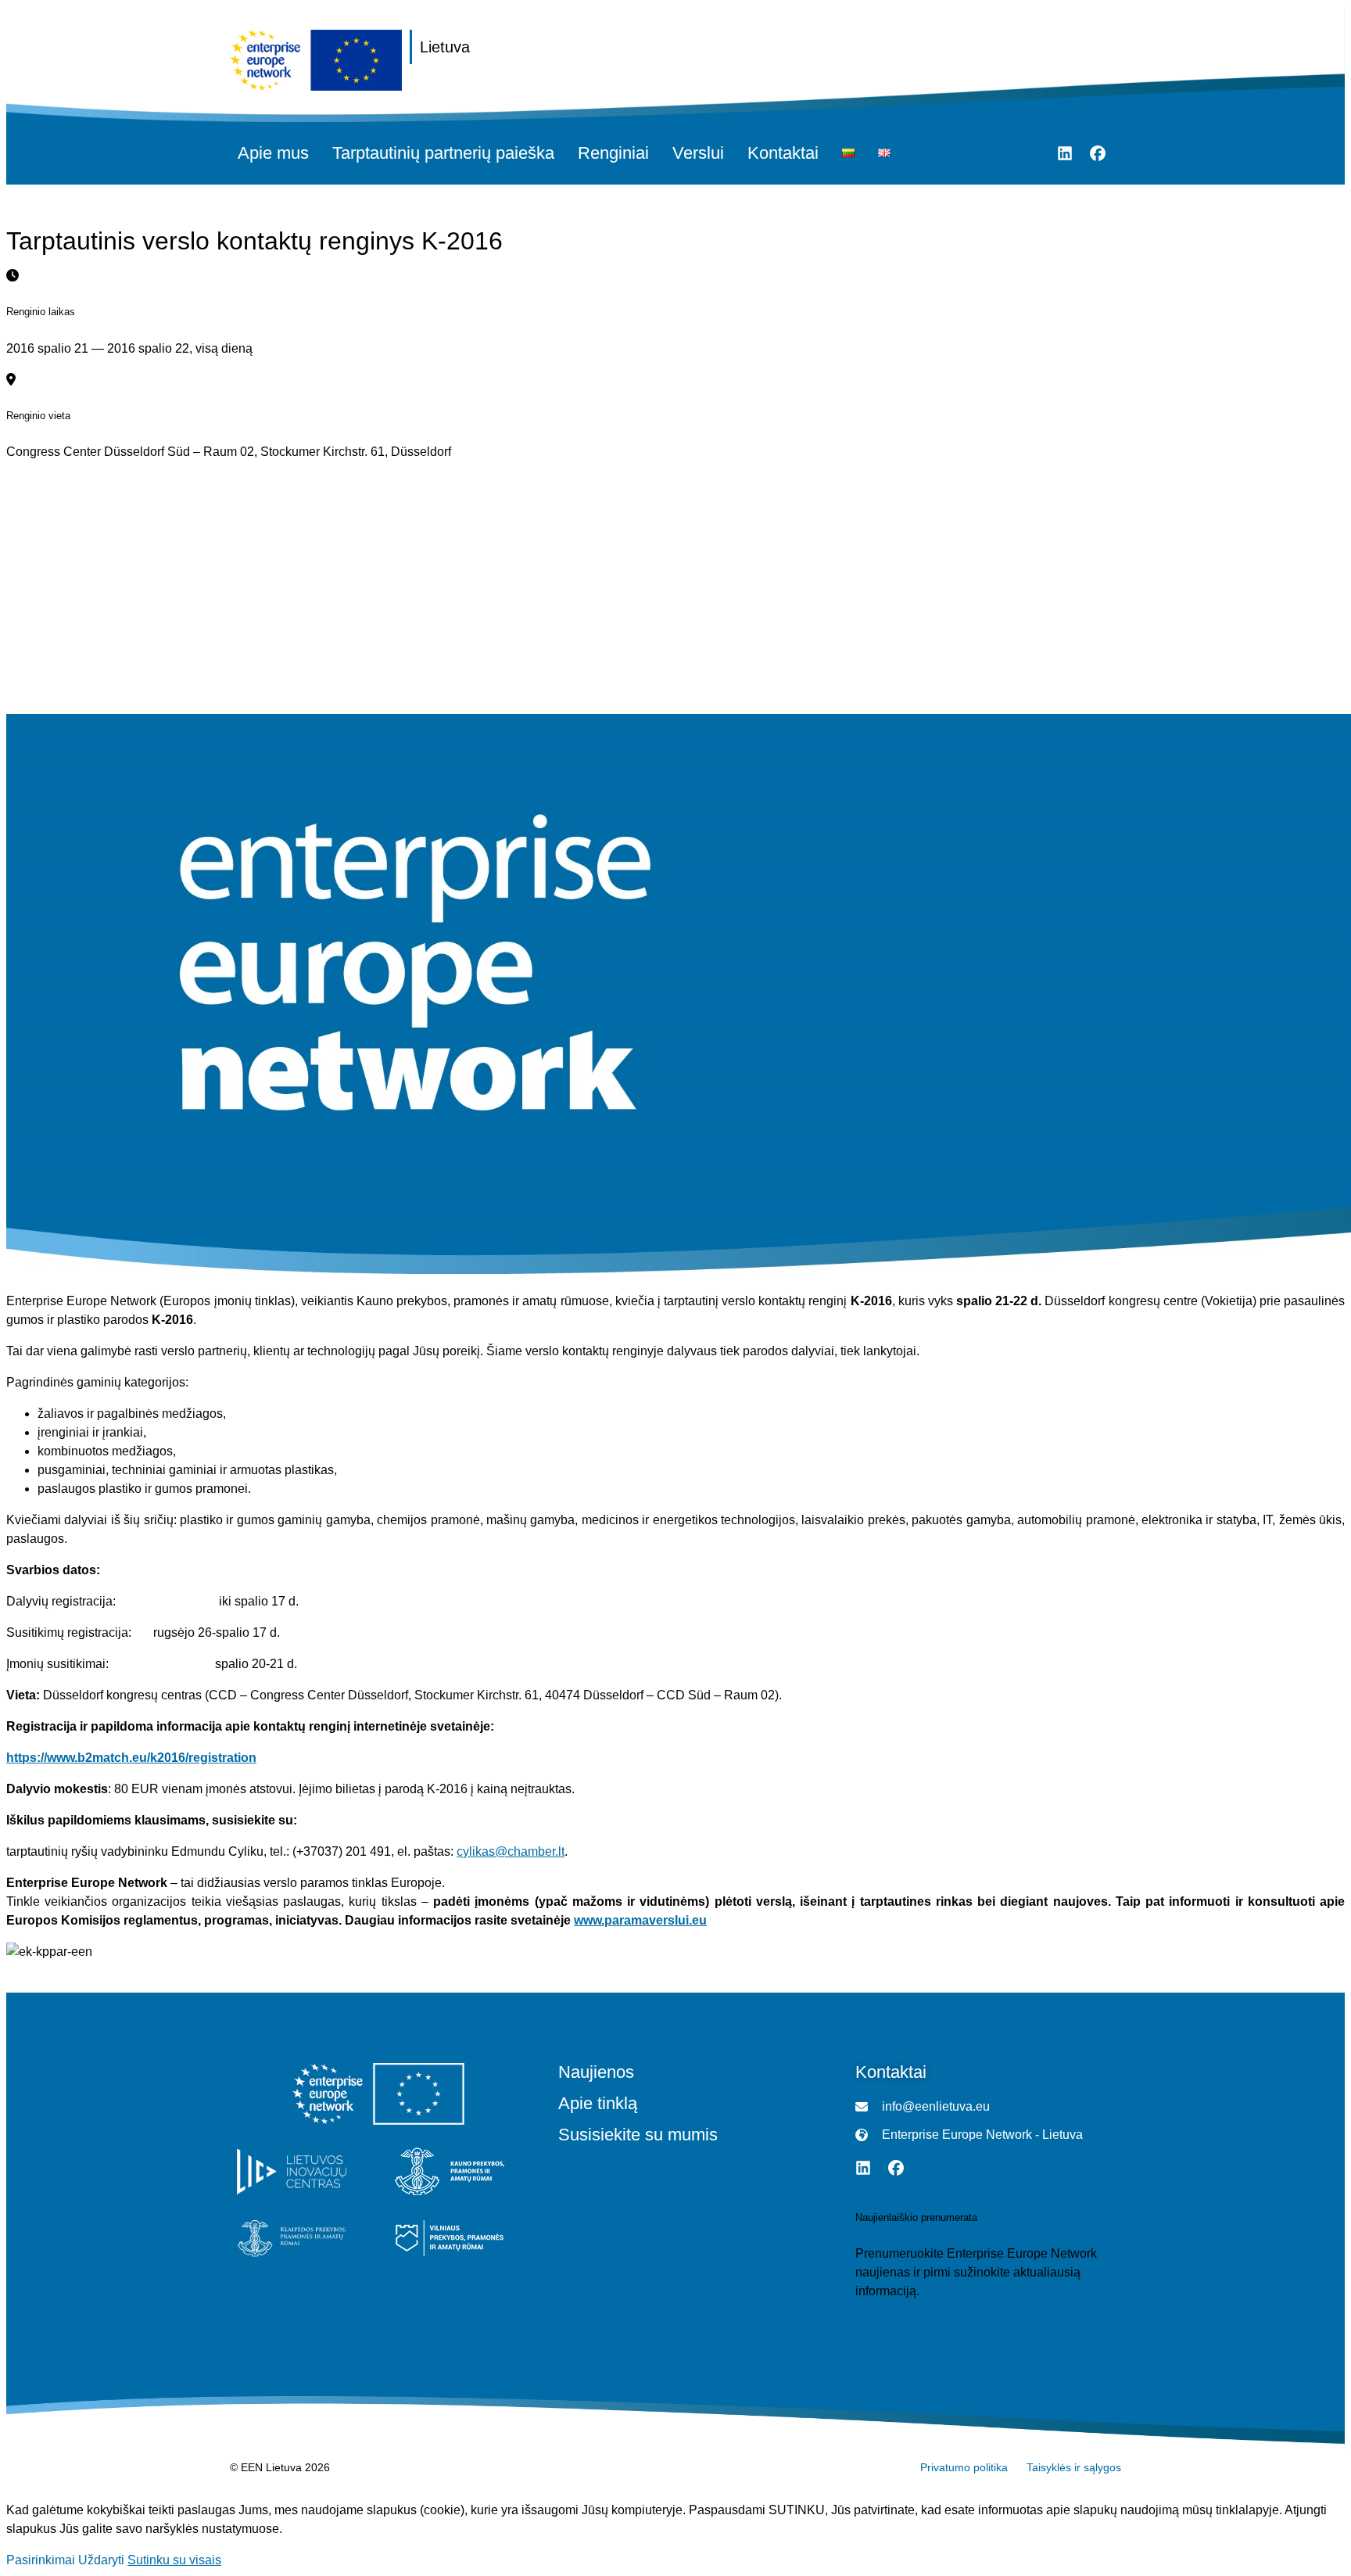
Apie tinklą (598, 2104)
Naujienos (596, 2072)
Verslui (698, 153)
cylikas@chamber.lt (511, 1851)
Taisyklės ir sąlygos (1074, 2467)
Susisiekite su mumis (638, 2135)
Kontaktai (783, 153)
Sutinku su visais (174, 2560)
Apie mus (273, 153)
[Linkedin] (1065, 153)
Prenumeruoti (893, 2322)
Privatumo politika (964, 2467)
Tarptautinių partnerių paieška (443, 153)
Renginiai (613, 153)
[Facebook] (1098, 153)
